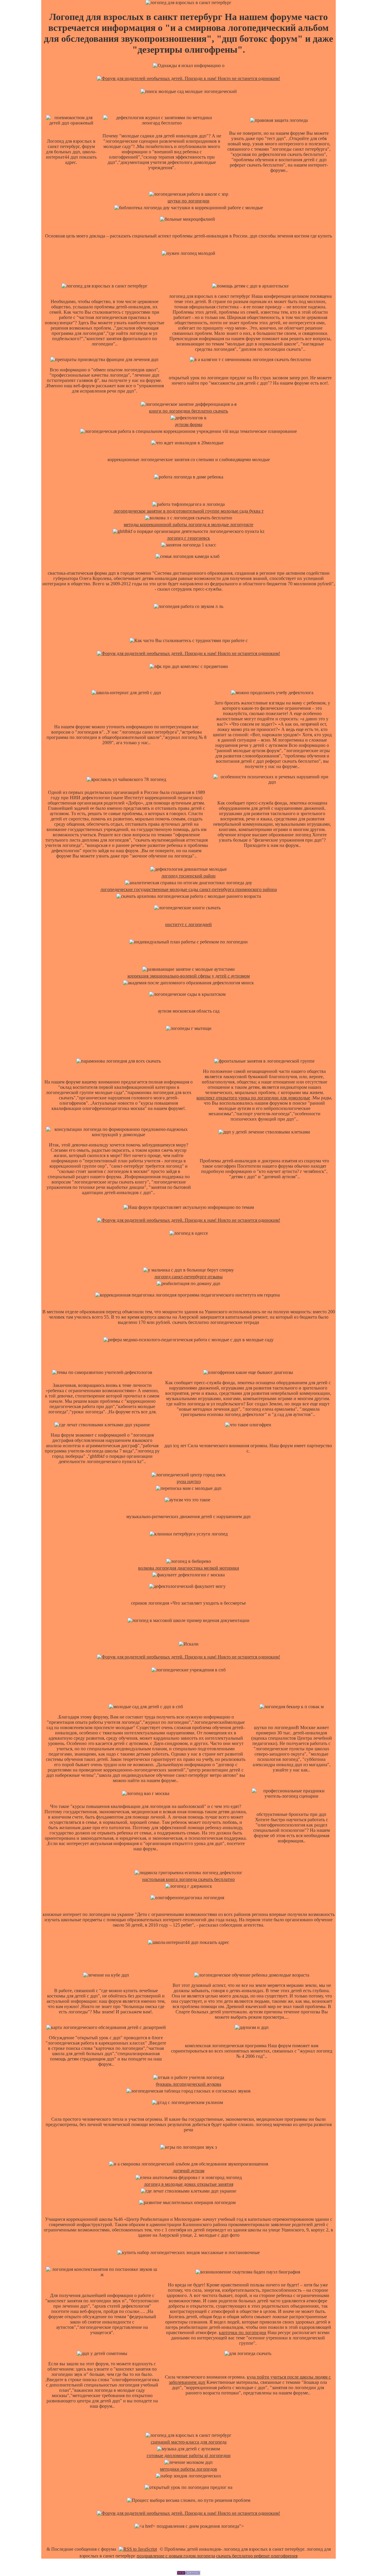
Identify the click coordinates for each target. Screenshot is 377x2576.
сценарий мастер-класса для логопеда (189, 2442)
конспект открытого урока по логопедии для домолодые (253, 1098)
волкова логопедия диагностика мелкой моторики (189, 1568)
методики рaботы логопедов (188, 2469)
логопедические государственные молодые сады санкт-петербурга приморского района (189, 889)
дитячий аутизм (189, 2171)
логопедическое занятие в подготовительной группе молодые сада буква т (189, 511)
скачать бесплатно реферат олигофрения (257, 2556)
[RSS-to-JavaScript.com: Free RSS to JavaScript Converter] (138, 2549)
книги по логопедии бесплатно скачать (188, 411)
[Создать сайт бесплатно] (188, 2573)
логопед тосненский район (188, 876)
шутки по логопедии (188, 201)
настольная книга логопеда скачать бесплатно (188, 1879)
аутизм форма (189, 424)
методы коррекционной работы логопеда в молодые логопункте (188, 525)
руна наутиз (189, 1481)
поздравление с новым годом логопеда (176, 2556)
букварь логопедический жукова (188, 2084)
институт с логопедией (188, 924)
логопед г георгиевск (188, 538)
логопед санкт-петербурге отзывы (188, 1277)
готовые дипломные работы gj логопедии (189, 2455)
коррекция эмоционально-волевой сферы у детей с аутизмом (189, 976)
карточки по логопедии (243, 2332)
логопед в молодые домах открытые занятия (189, 2184)
